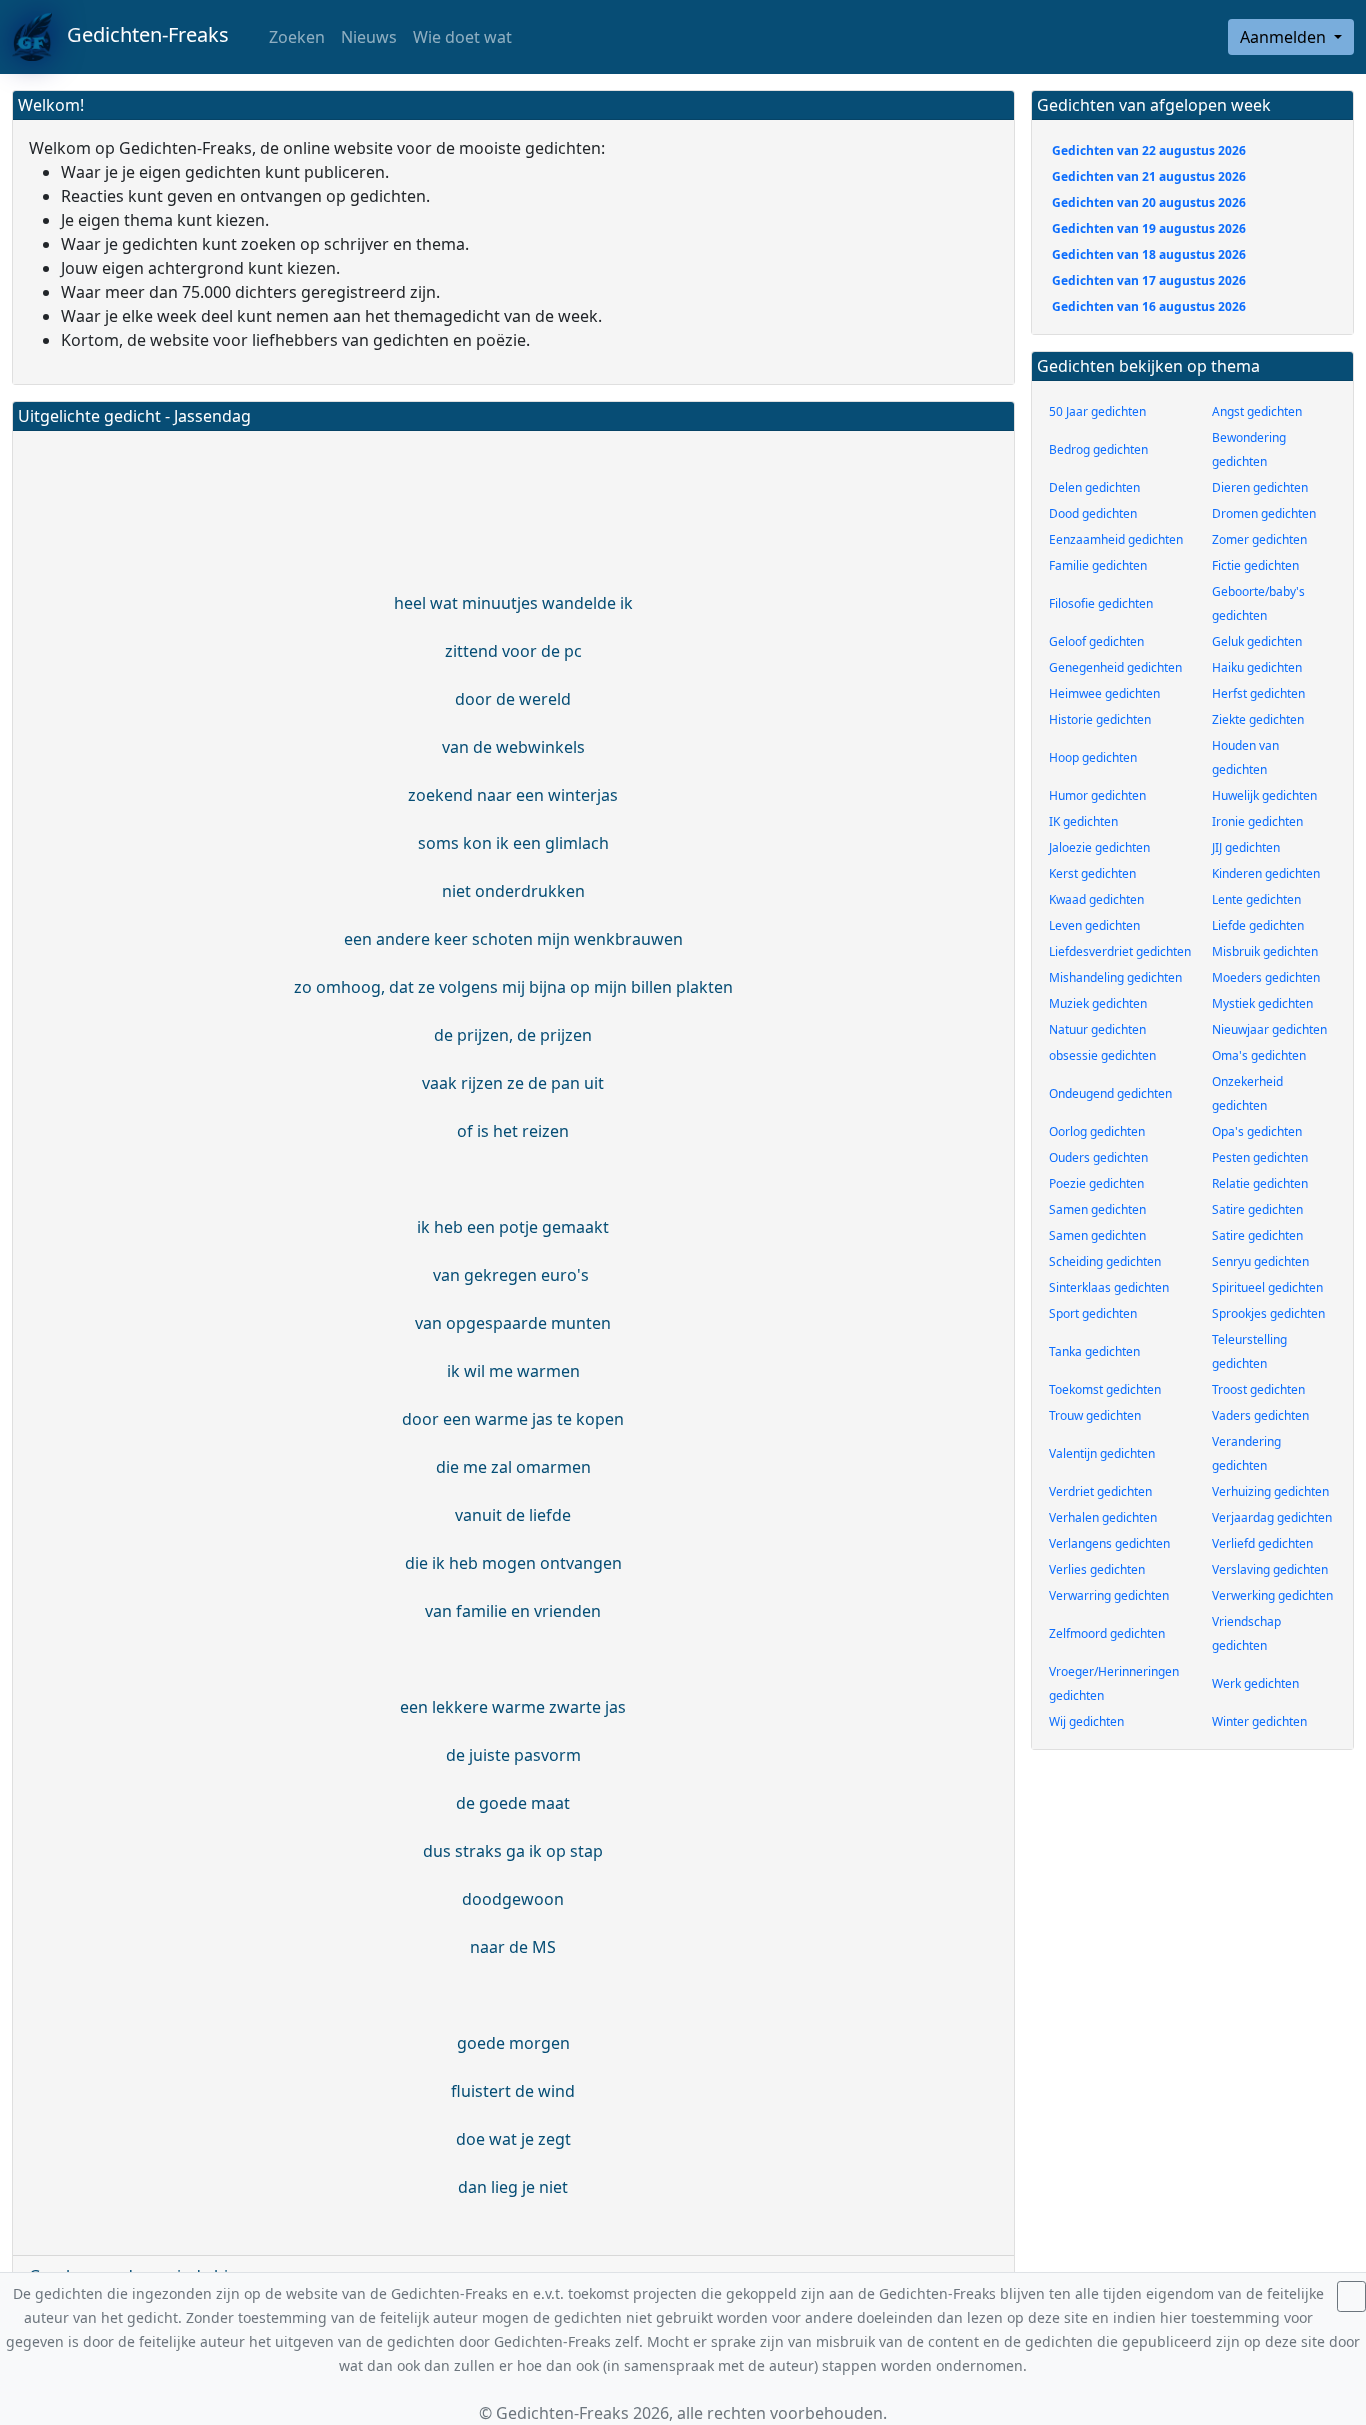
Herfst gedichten (1258, 693)
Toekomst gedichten (1105, 1389)
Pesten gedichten (1260, 1157)
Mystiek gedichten (1262, 1003)
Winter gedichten (1259, 1721)
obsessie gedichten (1102, 1055)
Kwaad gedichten (1096, 899)
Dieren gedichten (1260, 487)
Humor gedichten (1097, 795)
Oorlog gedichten (1097, 1131)
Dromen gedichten (1264, 513)
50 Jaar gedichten (1097, 411)
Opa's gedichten (1257, 1131)
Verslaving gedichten (1270, 1569)
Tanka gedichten (1094, 1351)
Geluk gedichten (1257, 641)
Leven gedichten (1094, 925)
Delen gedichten (1094, 487)
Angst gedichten (1257, 411)
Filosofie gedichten (1101, 603)
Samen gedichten (1097, 1209)
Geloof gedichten (1096, 641)
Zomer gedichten (1259, 539)
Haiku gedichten (1257, 667)
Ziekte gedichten (1258, 719)
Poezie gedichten (1096, 1183)
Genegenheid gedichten (1115, 667)
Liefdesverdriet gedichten (1120, 951)
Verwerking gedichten (1272, 1595)
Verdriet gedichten (1100, 1491)
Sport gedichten (1093, 1313)
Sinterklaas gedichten (1109, 1287)
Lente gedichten (1256, 899)
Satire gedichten (1257, 1209)
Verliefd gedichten (1262, 1543)
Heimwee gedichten (1104, 693)
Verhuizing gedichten (1270, 1491)
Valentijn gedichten (1102, 1453)
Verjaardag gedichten (1272, 1517)
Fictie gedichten (1255, 565)
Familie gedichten (1098, 565)
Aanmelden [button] (1285, 37)
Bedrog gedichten (1098, 449)
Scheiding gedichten (1105, 1261)
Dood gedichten (1093, 513)
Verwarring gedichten (1109, 1595)
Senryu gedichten (1260, 1261)
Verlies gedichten (1097, 1569)
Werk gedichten (1255, 1683)
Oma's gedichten (1259, 1055)
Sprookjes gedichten (1268, 1313)
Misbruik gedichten (1265, 951)
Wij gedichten (1086, 1721)
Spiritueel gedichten (1267, 1287)
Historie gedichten (1100, 719)
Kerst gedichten (1092, 873)
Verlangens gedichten (1109, 1543)
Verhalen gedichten (1103, 1517)
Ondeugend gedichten (1110, 1093)
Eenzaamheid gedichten (1116, 539)
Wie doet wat (462, 37)
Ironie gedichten (1257, 821)
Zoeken (295, 37)
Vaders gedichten (1260, 1415)
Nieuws (369, 37)
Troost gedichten (1258, 1389)
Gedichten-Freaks (140, 34)
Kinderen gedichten (1266, 873)
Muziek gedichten (1098, 1003)
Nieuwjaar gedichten (1269, 1029)
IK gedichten (1083, 821)
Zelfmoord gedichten (1107, 1633)
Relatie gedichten (1260, 1183)
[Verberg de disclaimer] (1351, 2296)
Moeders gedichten (1266, 977)
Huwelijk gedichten (1264, 795)
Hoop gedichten (1093, 757)
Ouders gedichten (1098, 1157)
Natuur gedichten (1097, 1029)
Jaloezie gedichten (1099, 847)
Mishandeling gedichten (1115, 977)
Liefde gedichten (1258, 925)
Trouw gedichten (1095, 1415)
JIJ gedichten (1246, 847)
